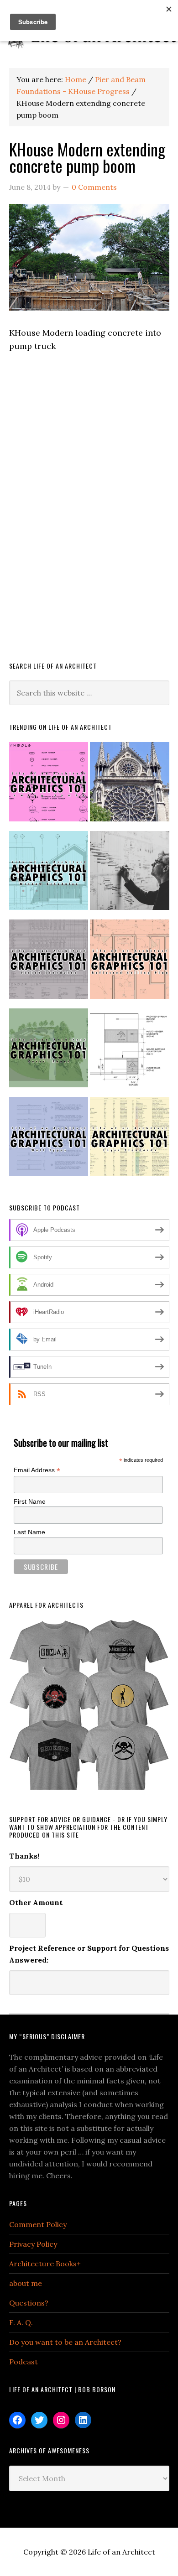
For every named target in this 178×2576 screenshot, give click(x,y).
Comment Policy (38, 2224)
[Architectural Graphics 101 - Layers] (130, 1140)
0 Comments (94, 187)
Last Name (29, 1532)
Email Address (37, 1470)
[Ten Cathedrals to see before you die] (130, 786)
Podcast (24, 2362)
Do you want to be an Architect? (65, 2342)
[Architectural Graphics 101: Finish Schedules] (49, 963)
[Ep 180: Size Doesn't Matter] (130, 875)
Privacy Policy (33, 2244)
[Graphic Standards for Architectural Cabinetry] (130, 1052)
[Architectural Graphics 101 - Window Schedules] (49, 875)
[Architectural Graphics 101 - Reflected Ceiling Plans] (130, 963)
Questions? (29, 2303)
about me (26, 2283)
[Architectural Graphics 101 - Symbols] (49, 786)
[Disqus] (89, 519)
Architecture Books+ (45, 2264)
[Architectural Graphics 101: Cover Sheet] (49, 1052)
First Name (30, 1501)
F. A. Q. (21, 2322)
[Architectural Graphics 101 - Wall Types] (49, 1140)
